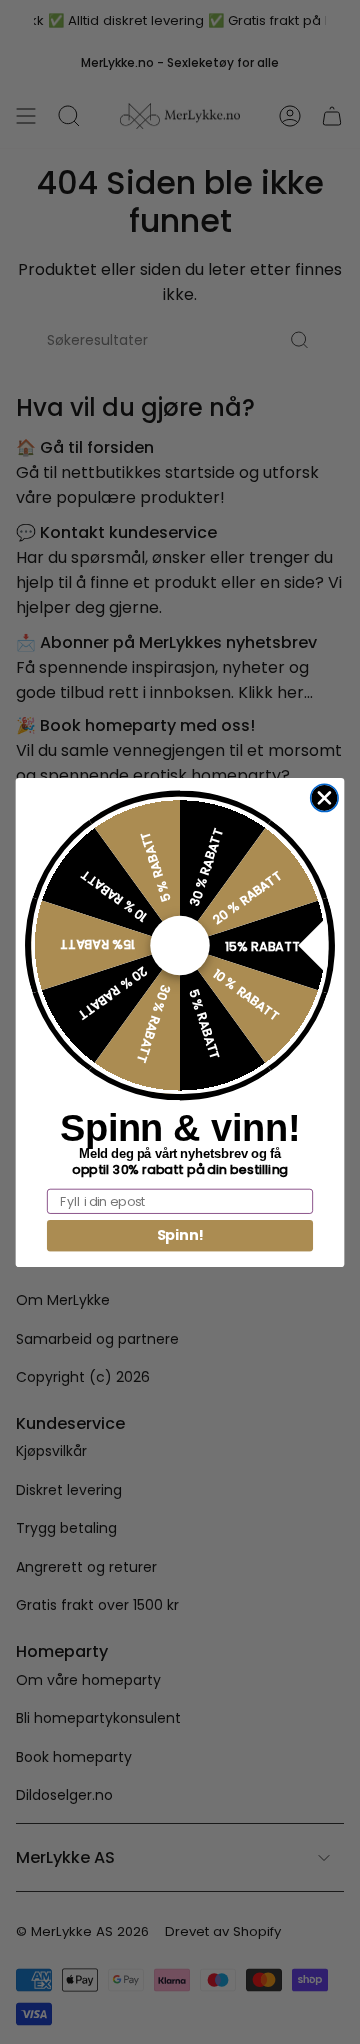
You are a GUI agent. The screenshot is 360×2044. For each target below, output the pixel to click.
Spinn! (180, 1235)
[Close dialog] (324, 797)
